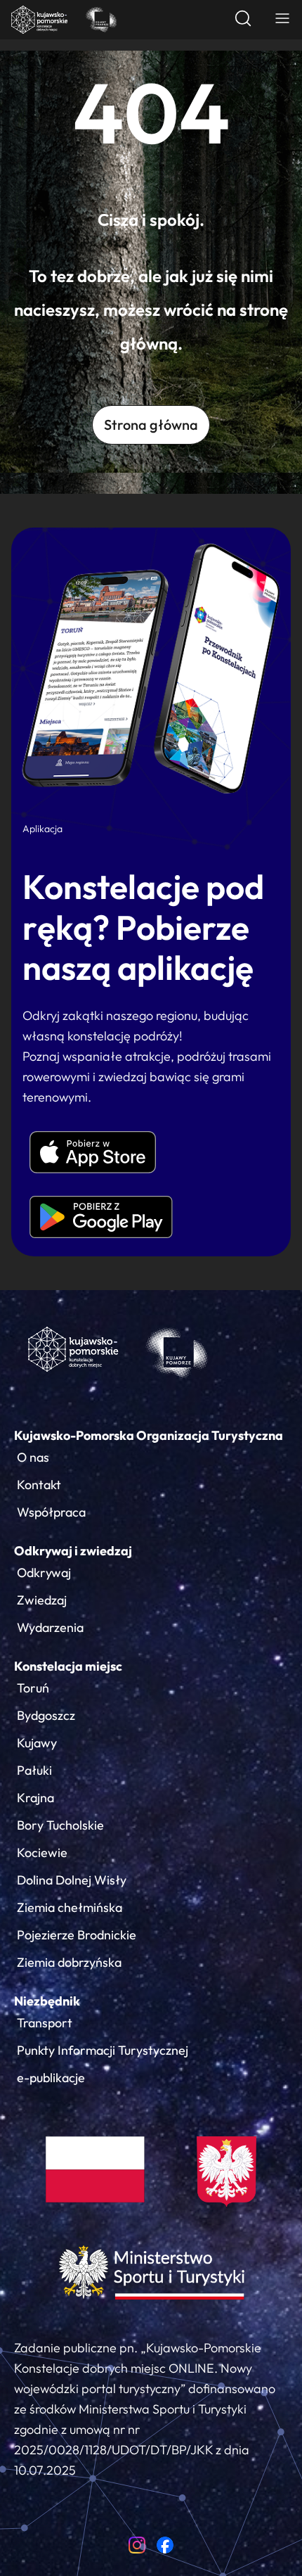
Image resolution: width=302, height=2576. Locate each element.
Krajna (35, 1798)
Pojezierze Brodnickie (77, 1935)
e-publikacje (51, 2078)
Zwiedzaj (42, 1600)
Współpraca (51, 1512)
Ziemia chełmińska (70, 1907)
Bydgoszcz (46, 1715)
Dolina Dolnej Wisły (72, 1880)
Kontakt (39, 1485)
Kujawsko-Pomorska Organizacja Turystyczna (149, 1435)
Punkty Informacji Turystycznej (103, 2050)
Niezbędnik (47, 2001)
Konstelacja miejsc (68, 1666)
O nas (33, 1457)
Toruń (33, 1688)
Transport (45, 2023)
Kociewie (42, 1853)
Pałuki (34, 1770)
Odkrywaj (44, 1573)
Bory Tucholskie (60, 1825)
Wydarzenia (50, 1627)
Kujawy (37, 1743)
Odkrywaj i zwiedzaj (73, 1551)
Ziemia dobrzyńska (69, 1962)
